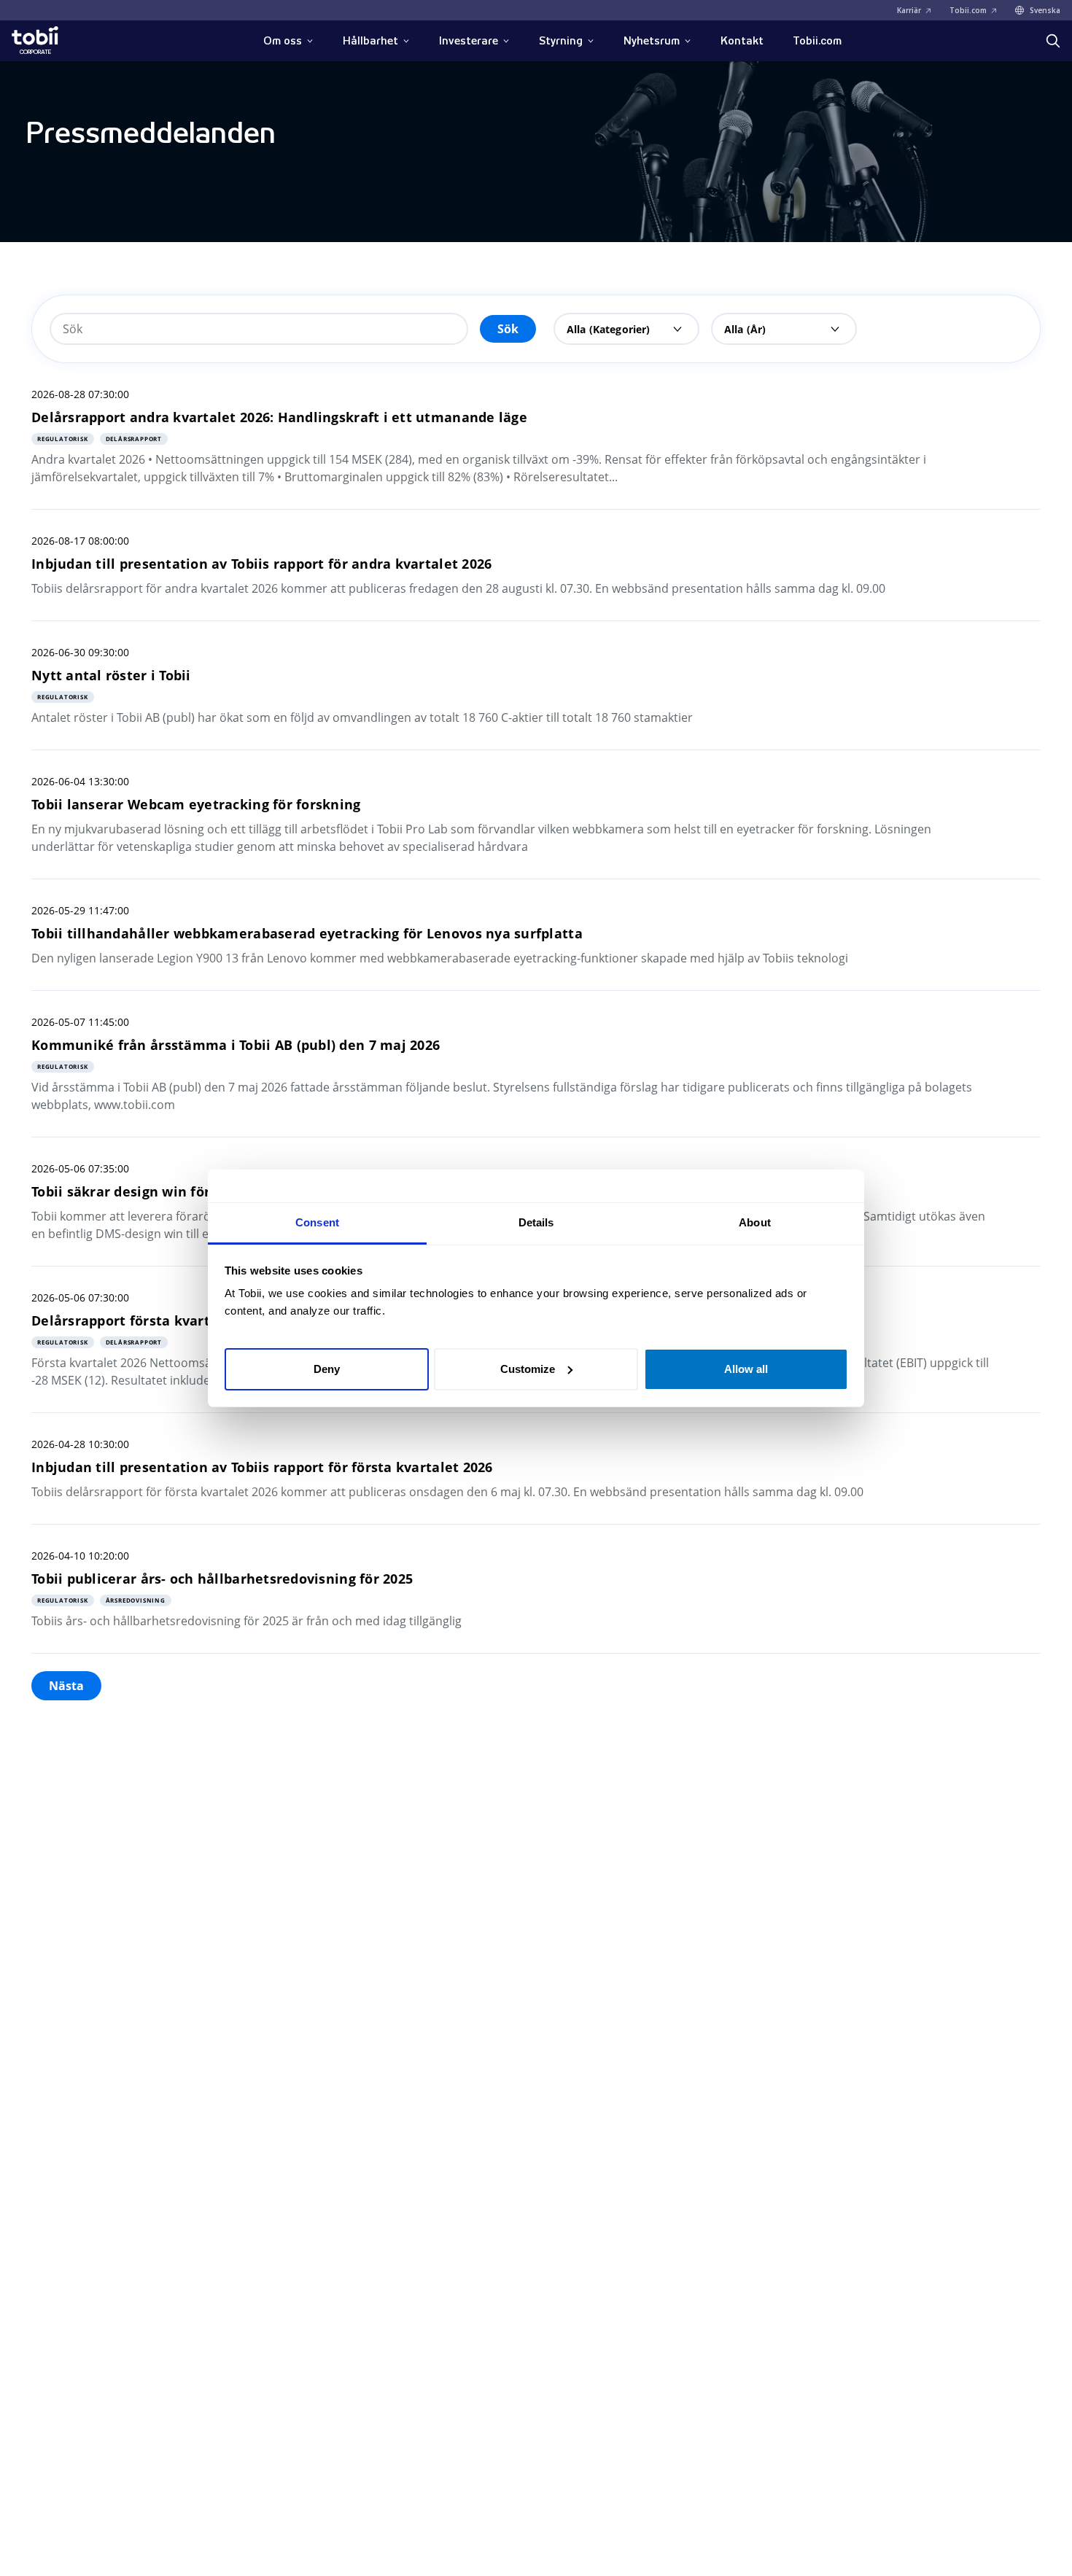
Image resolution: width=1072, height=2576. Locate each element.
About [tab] (755, 1222)
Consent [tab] (317, 1222)
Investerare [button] (469, 41)
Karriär (909, 10)
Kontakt (742, 41)
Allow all (746, 1368)
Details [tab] (536, 1222)
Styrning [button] (561, 41)
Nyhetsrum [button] (652, 41)
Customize (528, 1368)
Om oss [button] (283, 41)
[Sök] (1053, 41)
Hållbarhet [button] (370, 41)
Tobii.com (968, 10)
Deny (327, 1368)
